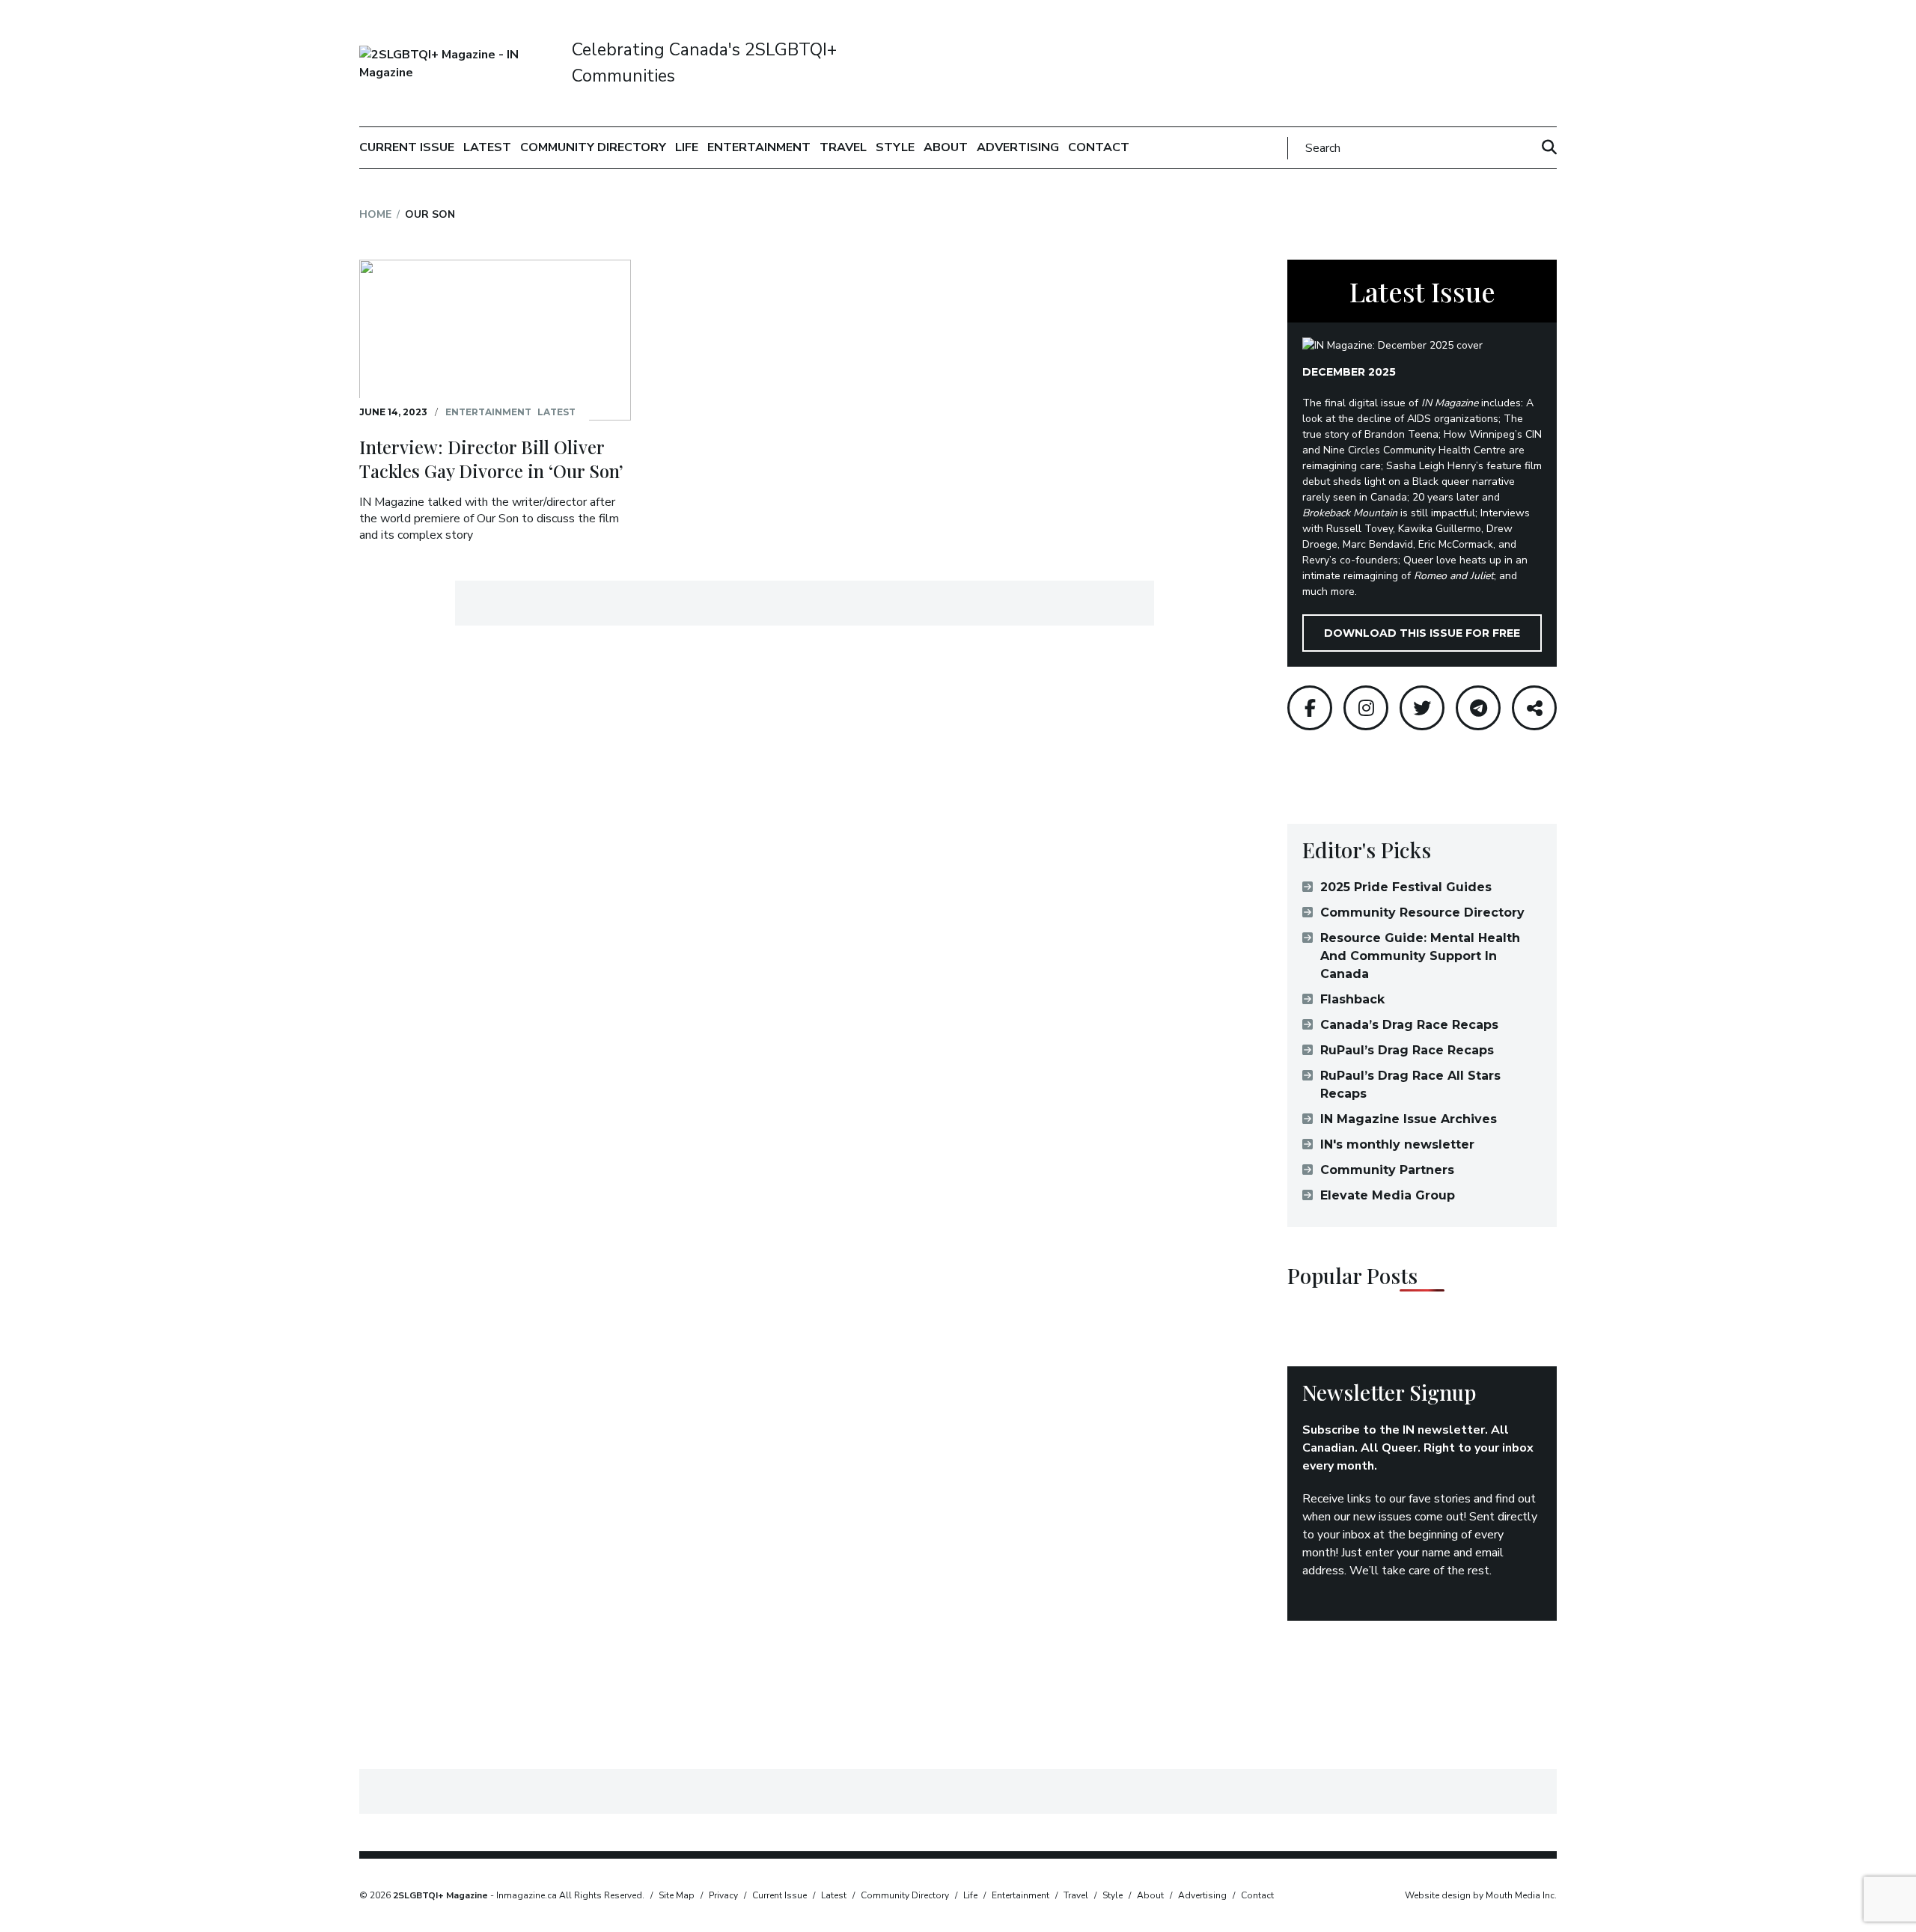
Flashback (1352, 999)
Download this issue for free (1422, 633)
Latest (487, 147)
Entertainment (759, 147)
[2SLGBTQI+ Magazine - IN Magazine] (458, 64)
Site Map (677, 1895)
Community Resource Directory (1422, 912)
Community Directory (593, 147)
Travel (843, 147)
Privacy (723, 1895)
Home (375, 214)
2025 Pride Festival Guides (1406, 887)
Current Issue (407, 147)
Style (895, 147)
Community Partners (1387, 1170)
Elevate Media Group (1388, 1195)
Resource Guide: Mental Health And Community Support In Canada (1420, 956)
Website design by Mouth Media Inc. (1481, 1895)
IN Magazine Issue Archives (1409, 1119)
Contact (1099, 147)
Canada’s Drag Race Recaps (1409, 1025)
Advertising (1018, 147)
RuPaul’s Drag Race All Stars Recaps (1410, 1085)
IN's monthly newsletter (1397, 1144)
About (946, 147)
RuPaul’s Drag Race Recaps (1407, 1050)
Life (687, 147)
